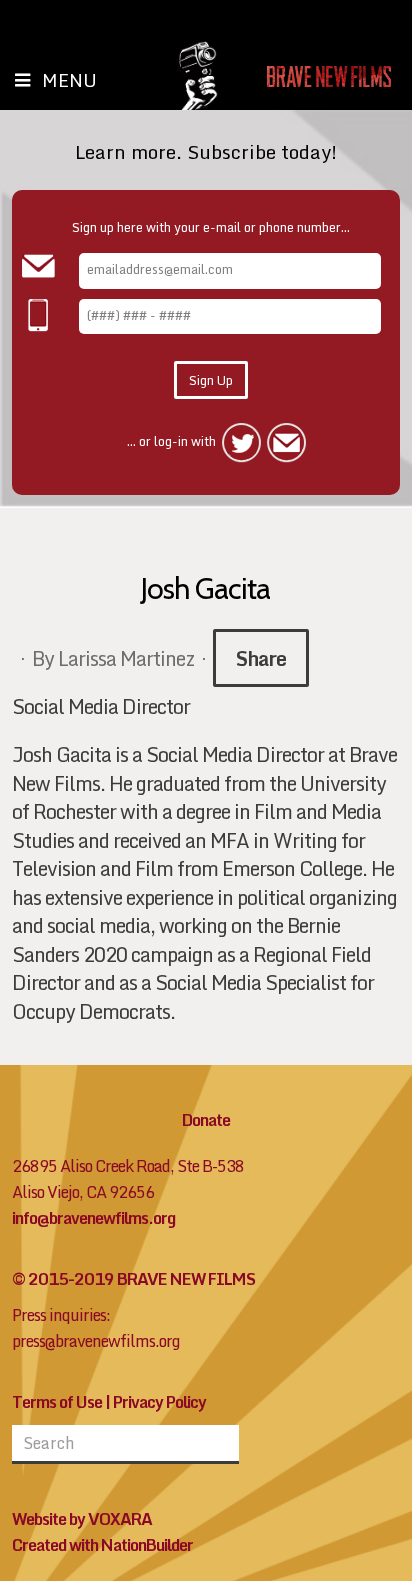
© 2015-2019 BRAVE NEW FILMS (133, 1279)
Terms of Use (57, 1402)
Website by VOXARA (82, 1519)
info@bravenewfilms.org (93, 1218)
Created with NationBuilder (102, 1545)
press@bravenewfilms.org (96, 1341)
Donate (206, 1120)
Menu (69, 80)
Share (261, 658)
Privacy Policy (159, 1402)
